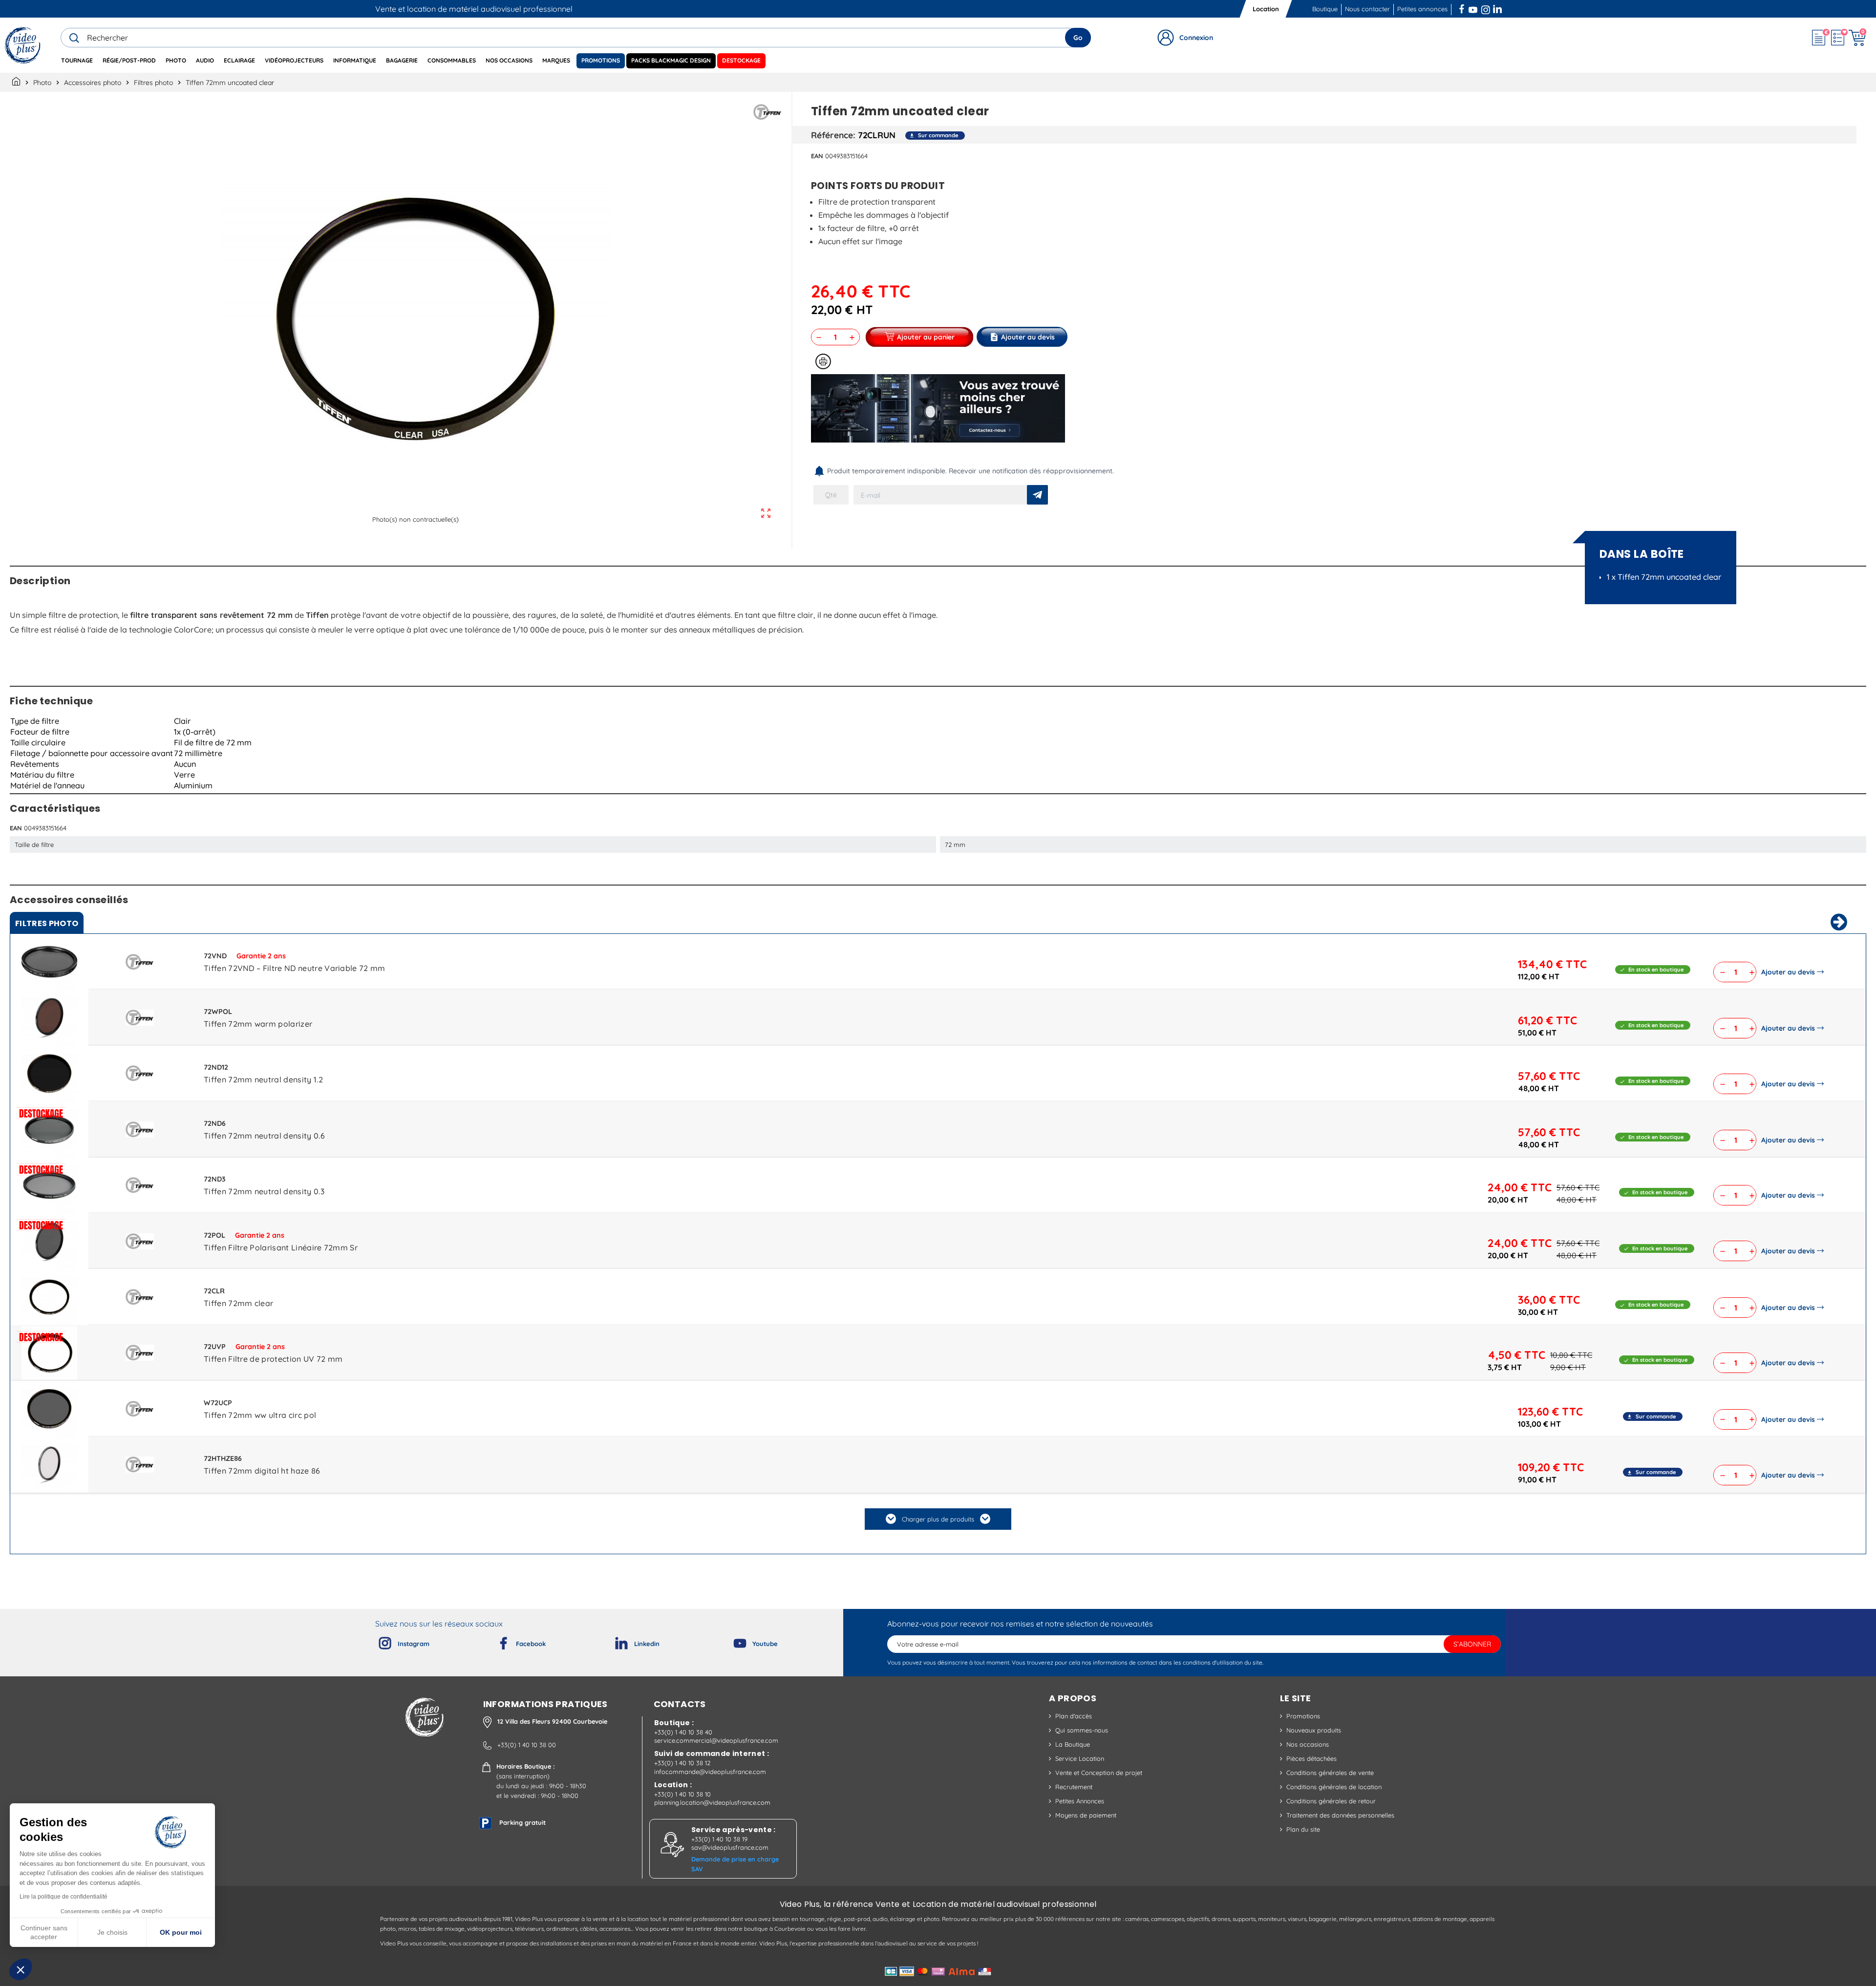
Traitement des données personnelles (1340, 1815)
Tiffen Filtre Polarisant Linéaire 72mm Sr (281, 1247)
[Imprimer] (823, 361)
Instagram (1486, 8)
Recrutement (1074, 1787)
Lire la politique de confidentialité (64, 1897)
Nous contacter (1367, 9)
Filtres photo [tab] (47, 923)
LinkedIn (1498, 8)
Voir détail (49, 964)
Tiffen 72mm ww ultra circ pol (260, 1415)
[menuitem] (77, 61)
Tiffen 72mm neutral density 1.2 (263, 1079)
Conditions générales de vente (1330, 1773)
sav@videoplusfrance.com (730, 1847)
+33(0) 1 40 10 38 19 (719, 1839)
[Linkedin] (614, 1641)
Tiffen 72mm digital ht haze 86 (262, 1471)
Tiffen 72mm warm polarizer (258, 1024)
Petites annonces (1422, 9)
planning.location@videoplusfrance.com (712, 1802)
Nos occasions (1308, 1744)
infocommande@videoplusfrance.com (710, 1772)
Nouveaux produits (1314, 1730)
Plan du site (1303, 1829)
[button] (21, 1969)
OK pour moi (181, 1932)
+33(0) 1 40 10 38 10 (682, 1794)
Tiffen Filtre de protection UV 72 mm (273, 1359)
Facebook (1463, 8)
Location (1266, 9)
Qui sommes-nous (1082, 1730)
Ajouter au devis (1788, 972)
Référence (832, 135)
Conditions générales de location (1334, 1787)
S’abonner (1472, 1644)
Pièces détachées (1311, 1758)
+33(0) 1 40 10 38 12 (682, 1763)
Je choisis (112, 1932)
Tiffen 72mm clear (238, 1303)
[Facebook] (495, 1641)
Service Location (1080, 1758)
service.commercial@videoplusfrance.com (716, 1740)
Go (1078, 38)
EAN (817, 156)
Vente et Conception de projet (1099, 1773)
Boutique (1325, 9)
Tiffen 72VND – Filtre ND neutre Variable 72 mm (295, 968)
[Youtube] (732, 1641)
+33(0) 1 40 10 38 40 (683, 1732)
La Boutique (1073, 1744)
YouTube (1473, 8)
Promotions (1303, 1716)
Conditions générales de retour (1331, 1801)
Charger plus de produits (938, 1519)
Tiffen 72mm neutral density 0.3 (264, 1191)
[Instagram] (377, 1641)
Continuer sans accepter (44, 1932)
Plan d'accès (1074, 1716)
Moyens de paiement (1086, 1815)
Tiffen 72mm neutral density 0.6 (264, 1136)
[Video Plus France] (23, 45)
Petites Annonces (1080, 1801)
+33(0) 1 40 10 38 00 (527, 1745)
